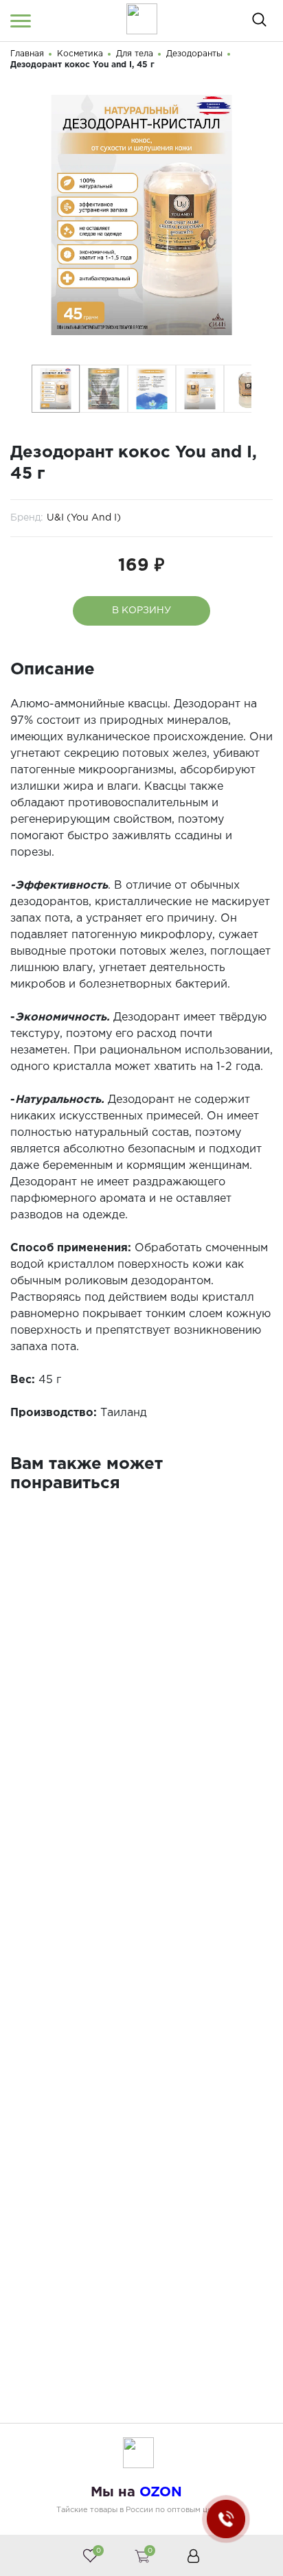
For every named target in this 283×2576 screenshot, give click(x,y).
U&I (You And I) (84, 518)
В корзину (141, 611)
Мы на (136, 2492)
